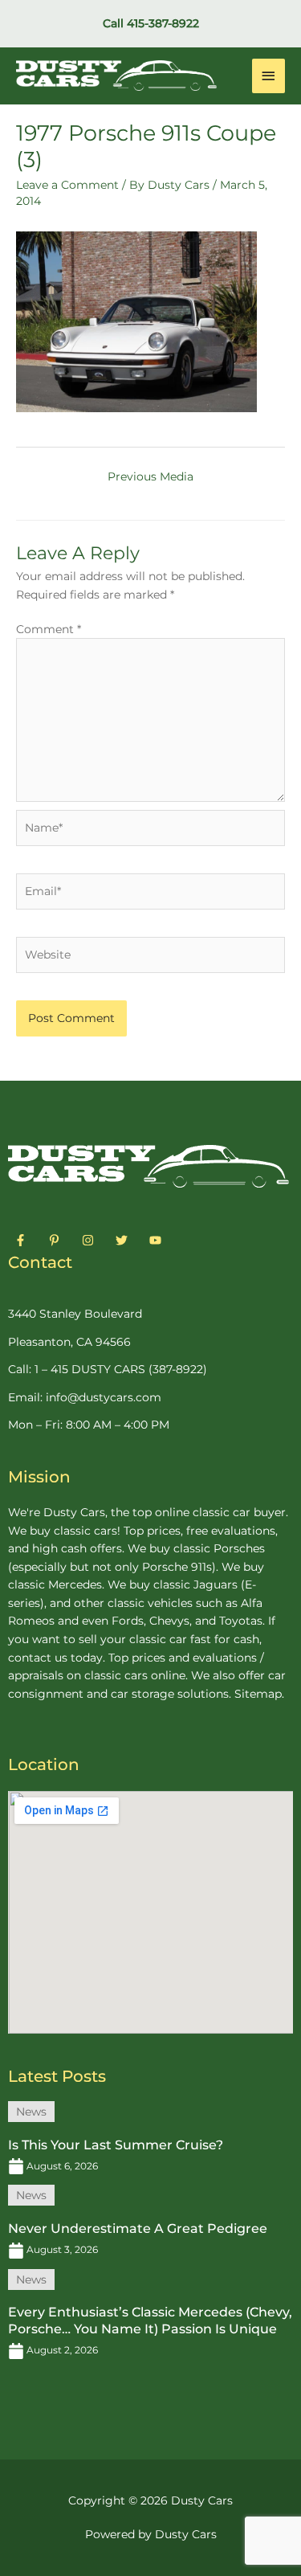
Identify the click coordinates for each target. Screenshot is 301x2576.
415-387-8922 (163, 23)
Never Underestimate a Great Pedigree (138, 2228)
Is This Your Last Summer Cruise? (116, 2145)
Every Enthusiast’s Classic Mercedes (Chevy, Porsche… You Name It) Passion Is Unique (150, 2320)
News (31, 2112)
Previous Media (150, 476)
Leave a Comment (67, 185)
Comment (49, 629)
